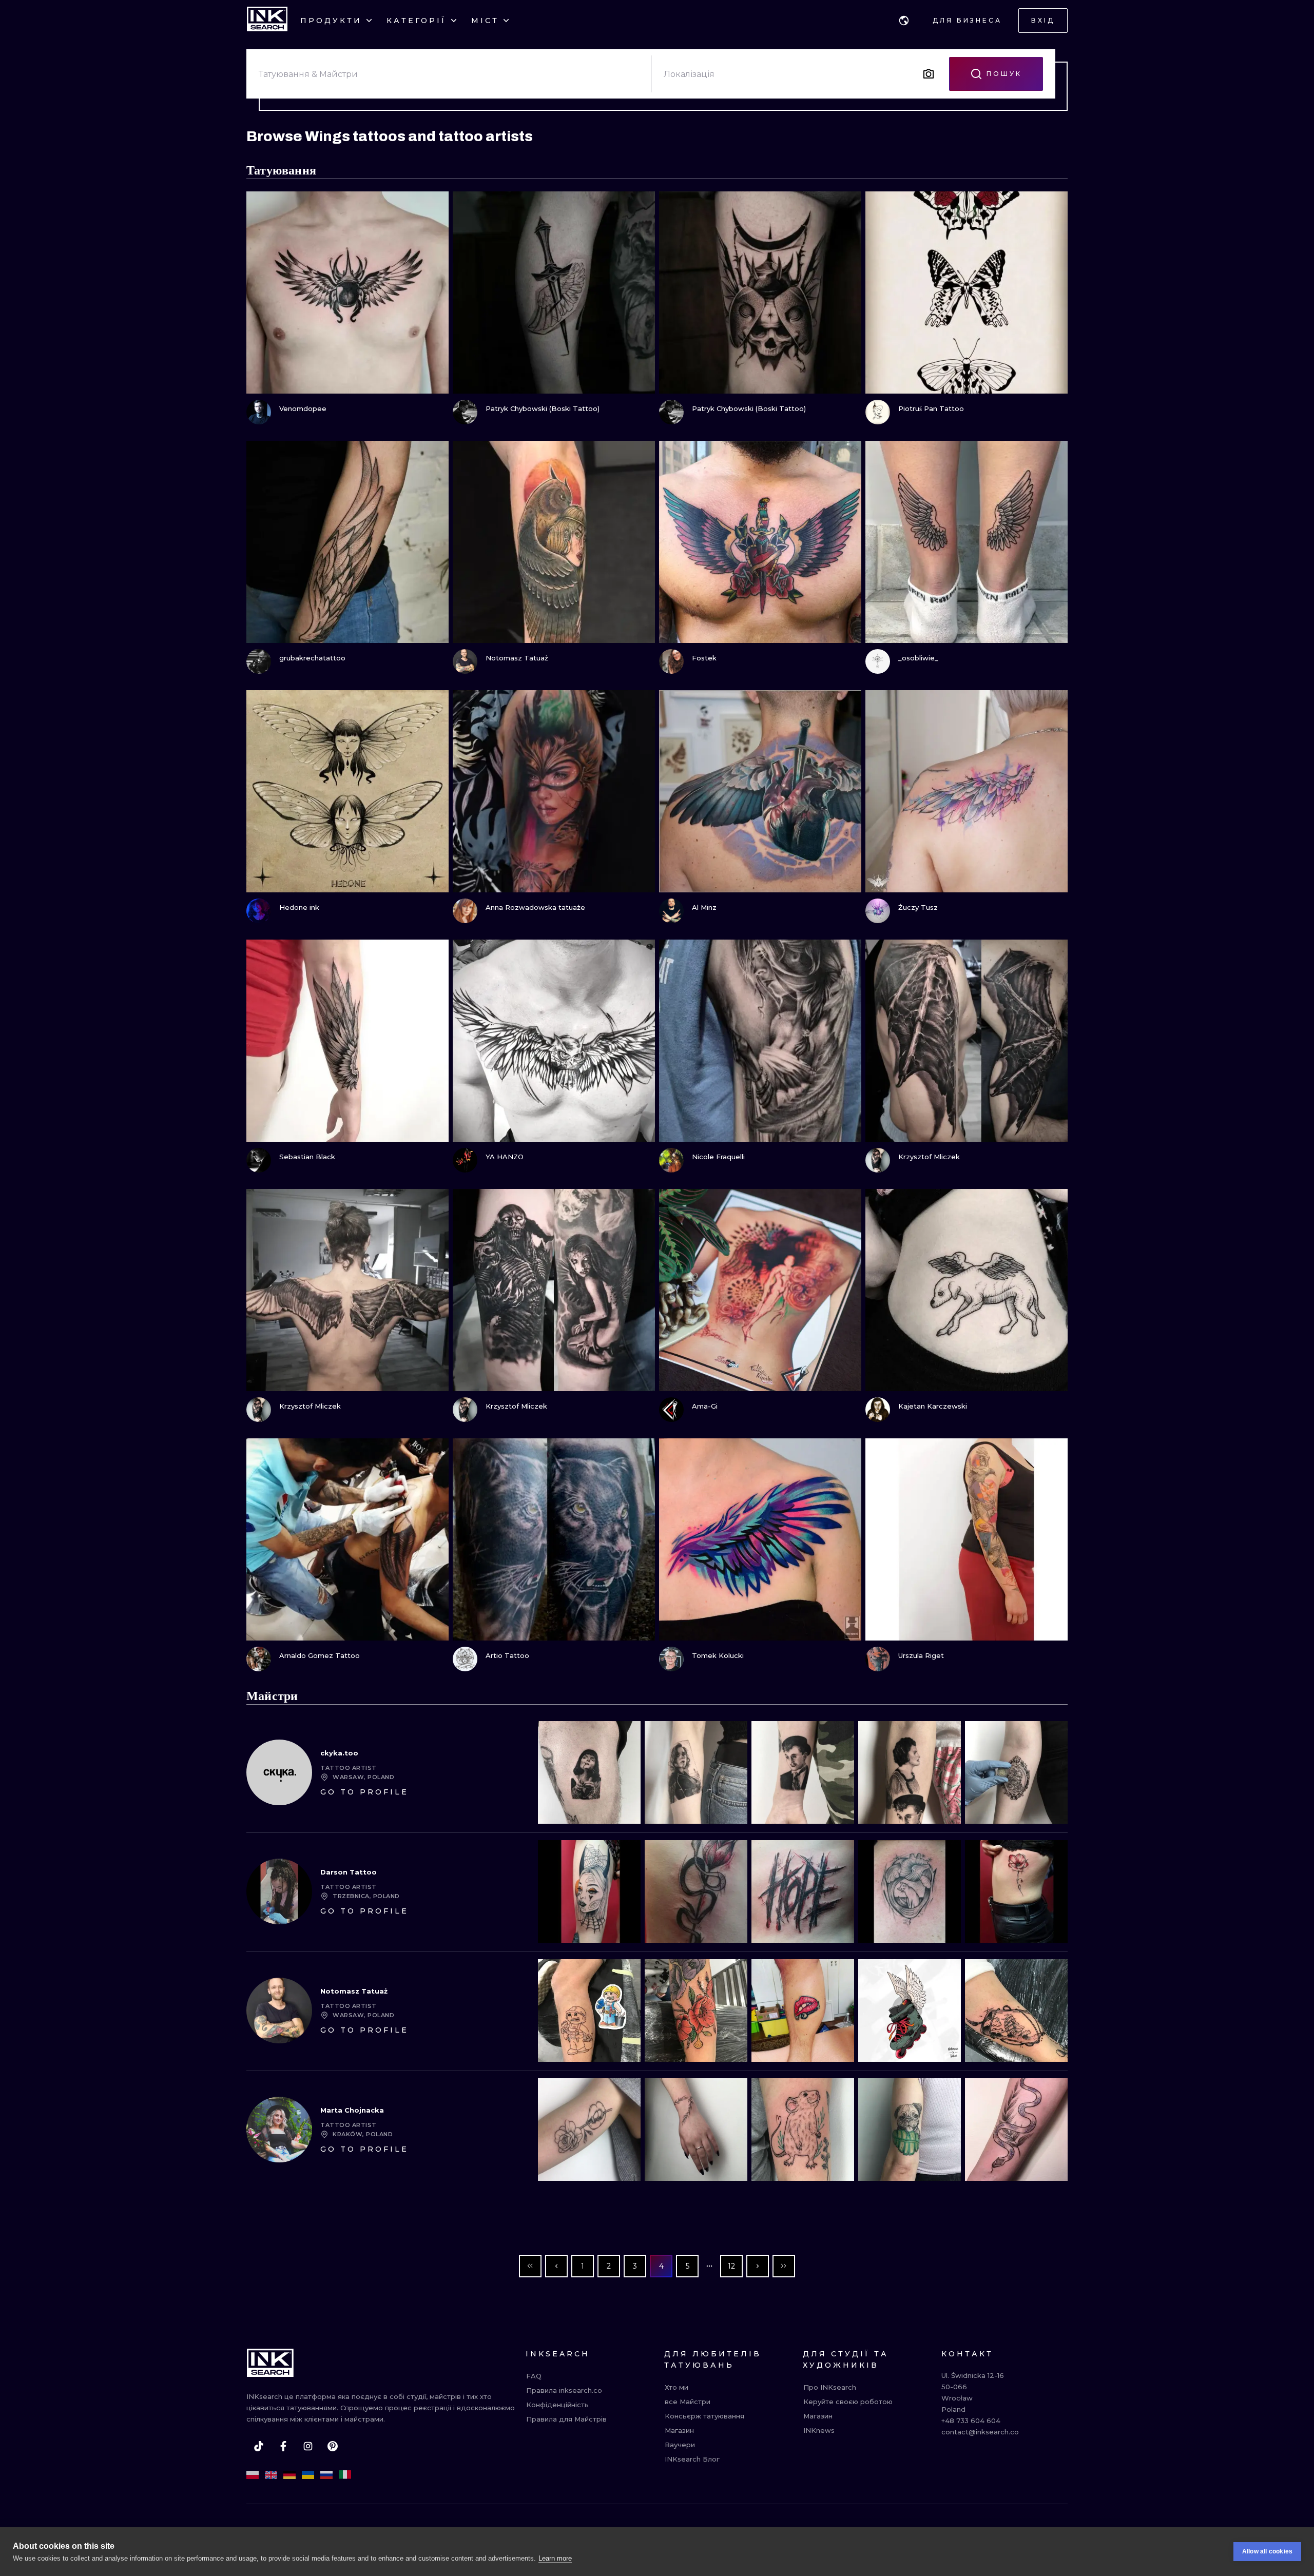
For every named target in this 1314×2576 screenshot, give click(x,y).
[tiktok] (259, 2446)
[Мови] (904, 21)
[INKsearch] (267, 21)
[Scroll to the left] (554, 1772)
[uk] (308, 2475)
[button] (904, 21)
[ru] (326, 2475)
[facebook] (283, 2446)
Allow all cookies (1267, 2551)
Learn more (555, 2558)
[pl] (253, 2475)
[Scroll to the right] (1051, 1772)
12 (731, 2266)
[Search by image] (929, 74)
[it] (345, 2475)
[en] (271, 2475)
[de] (289, 2475)
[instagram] (308, 2446)
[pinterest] (333, 2446)
